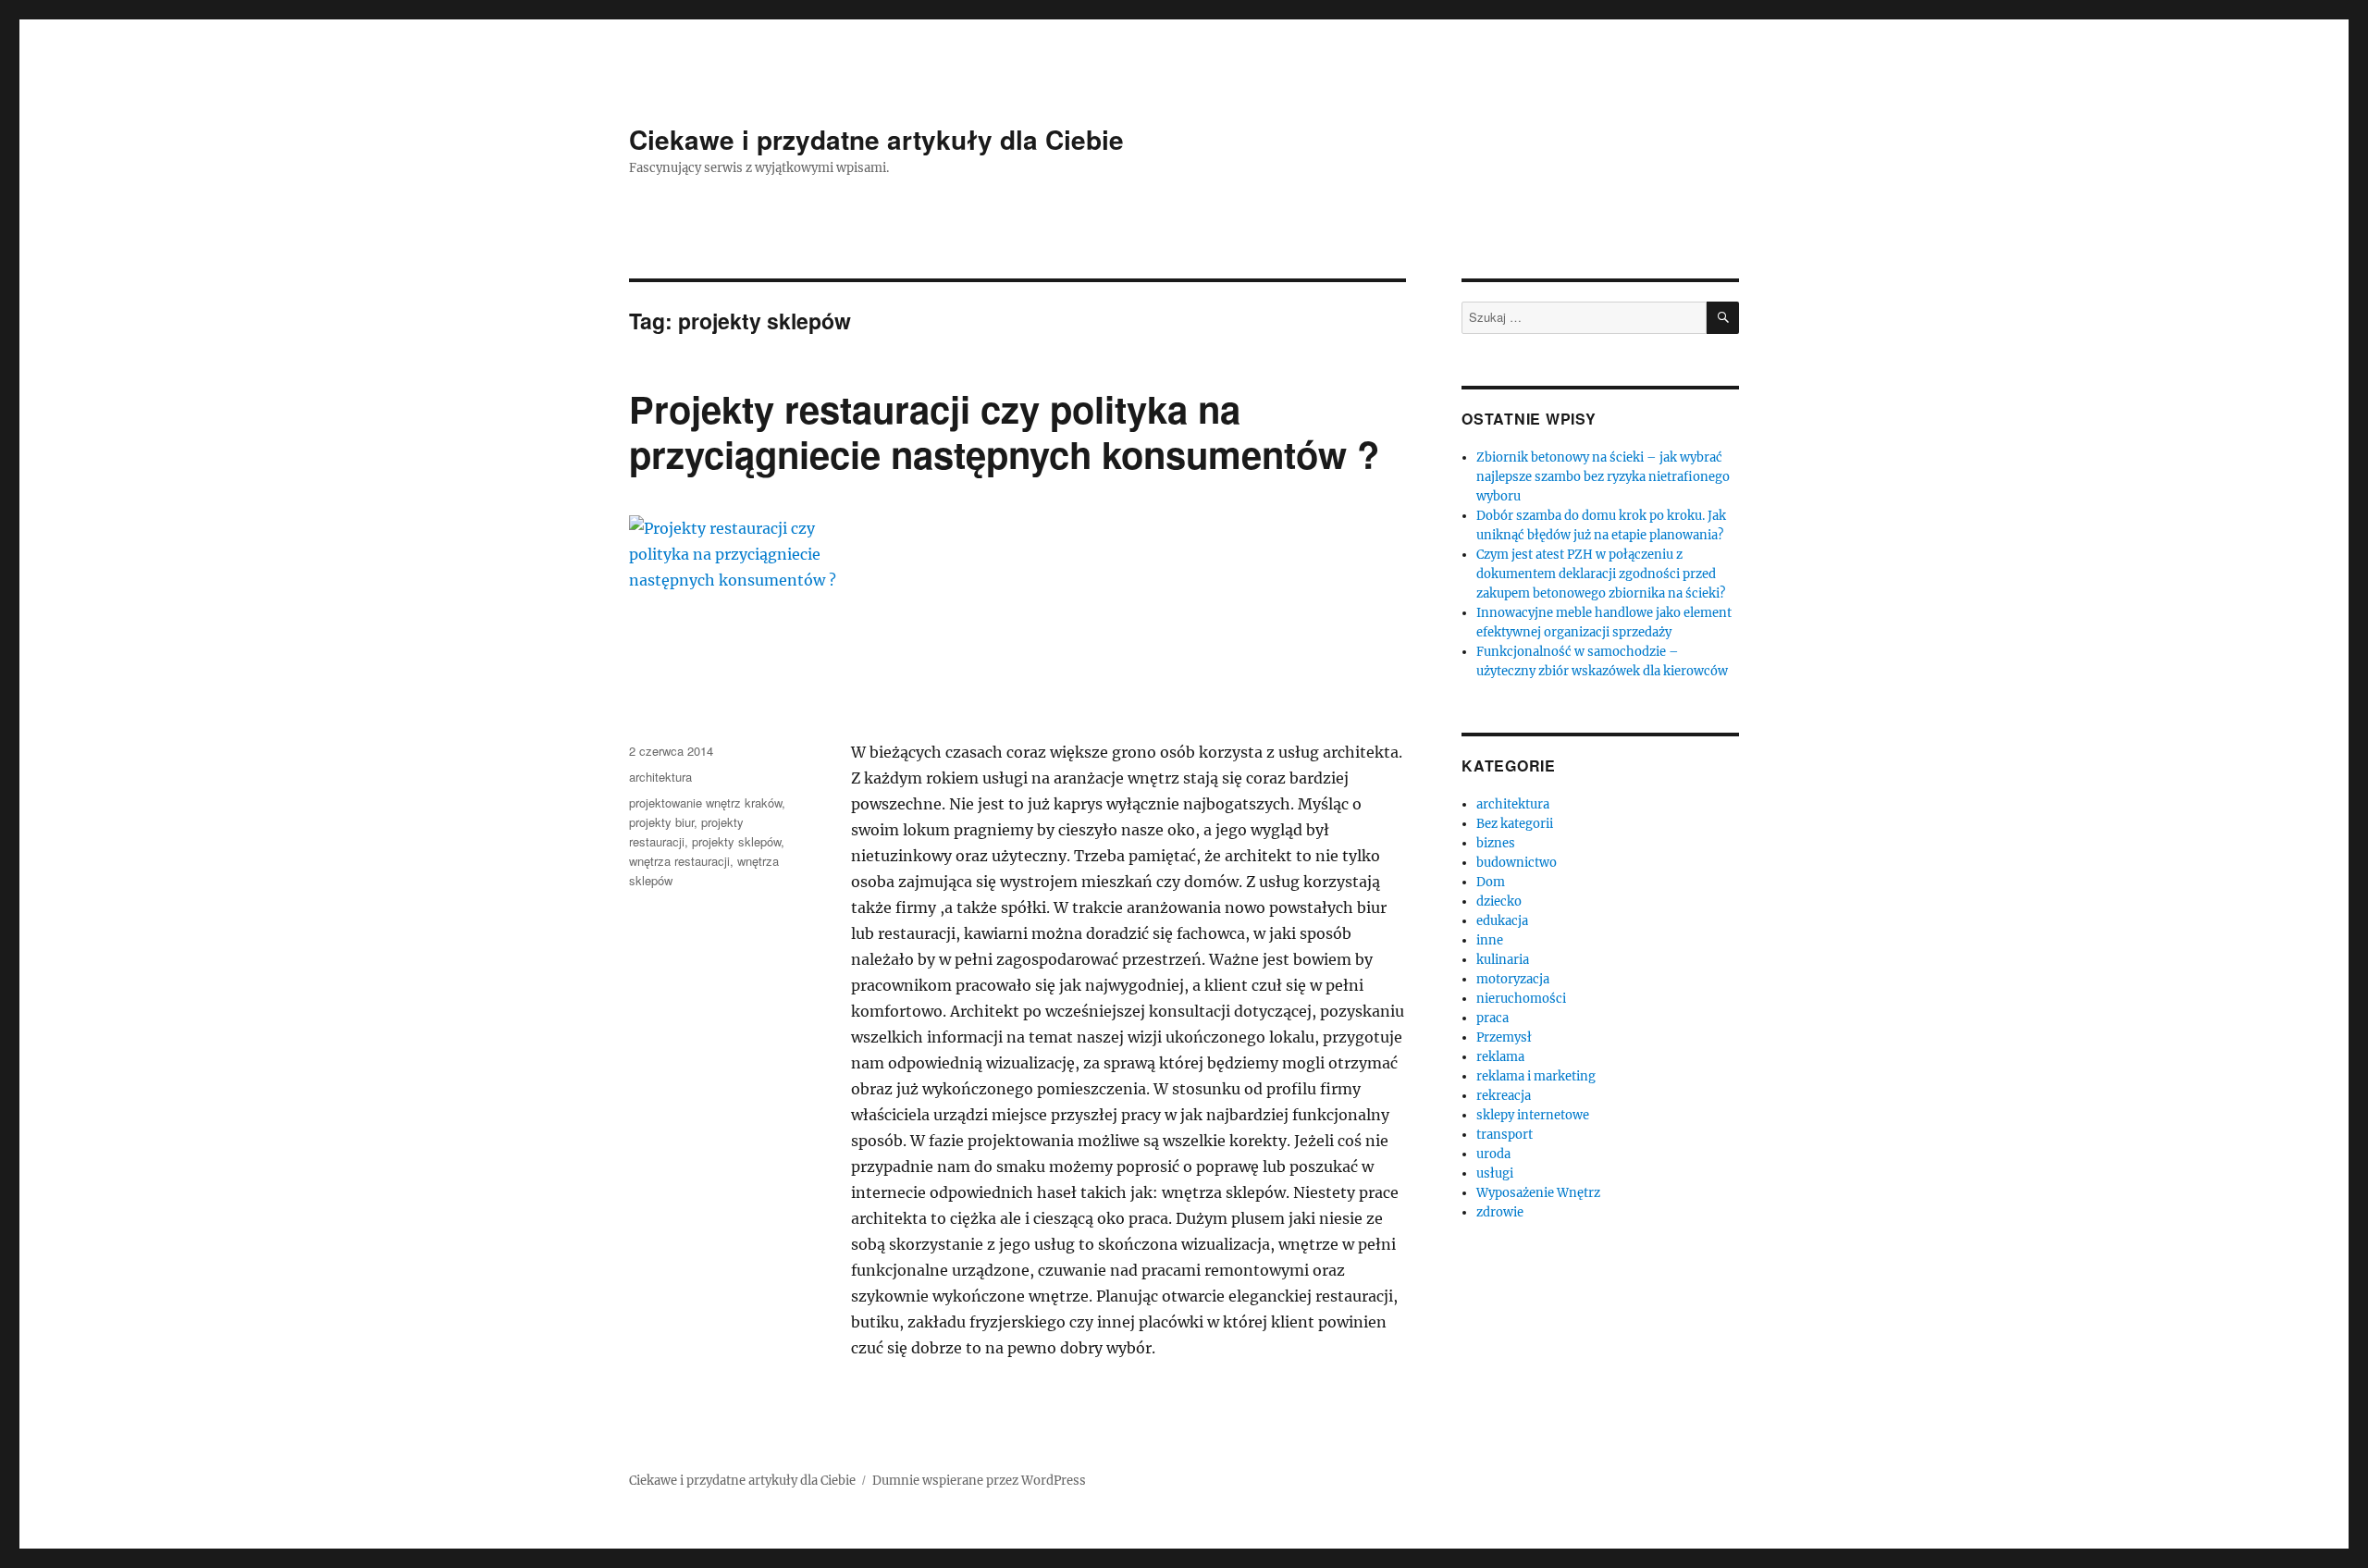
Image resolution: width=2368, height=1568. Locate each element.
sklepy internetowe (1533, 1115)
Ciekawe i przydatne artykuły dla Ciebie (876, 139)
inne (1490, 940)
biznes (1496, 843)
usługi (1495, 1173)
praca (1492, 1018)
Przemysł (1504, 1037)
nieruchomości (1521, 999)
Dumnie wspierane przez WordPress (979, 1481)
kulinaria (1503, 960)
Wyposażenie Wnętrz (1538, 1193)
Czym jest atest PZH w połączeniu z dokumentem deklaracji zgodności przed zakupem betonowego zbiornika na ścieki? (1601, 574)
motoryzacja (1513, 979)
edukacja (1502, 921)
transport (1505, 1135)
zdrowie (1500, 1212)
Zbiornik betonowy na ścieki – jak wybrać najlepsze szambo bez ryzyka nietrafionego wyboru (1603, 477)
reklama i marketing (1536, 1076)
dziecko (1499, 901)
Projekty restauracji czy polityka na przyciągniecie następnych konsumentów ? (1004, 431)
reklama (1500, 1057)
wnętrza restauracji (679, 861)
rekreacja (1504, 1096)
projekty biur (661, 822)
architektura (660, 777)
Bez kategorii (1515, 824)
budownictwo (1517, 863)
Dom (1491, 882)
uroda (1493, 1154)
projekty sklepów (736, 841)
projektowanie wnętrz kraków (705, 803)
